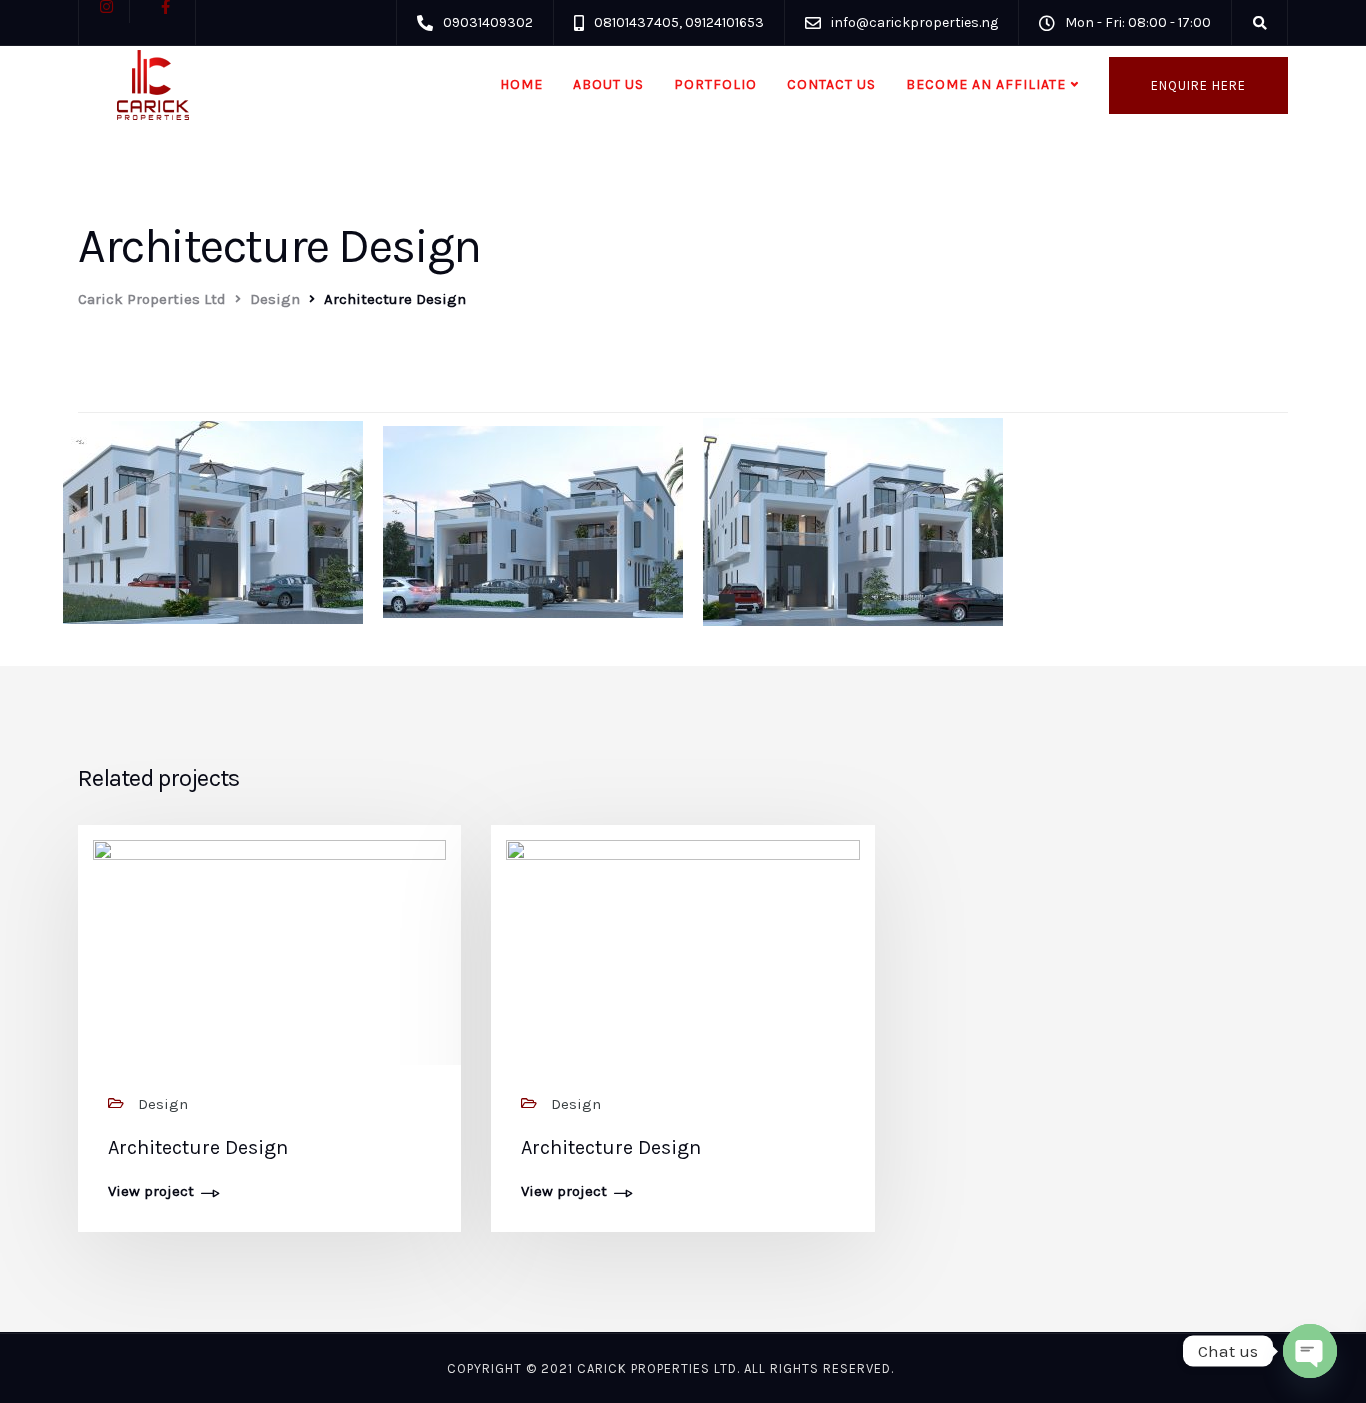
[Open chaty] (1310, 1351)
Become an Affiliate (986, 84)
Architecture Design (198, 1147)
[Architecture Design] (269, 949)
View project (151, 1192)
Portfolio (715, 84)
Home (521, 84)
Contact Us (831, 84)
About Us (608, 84)
